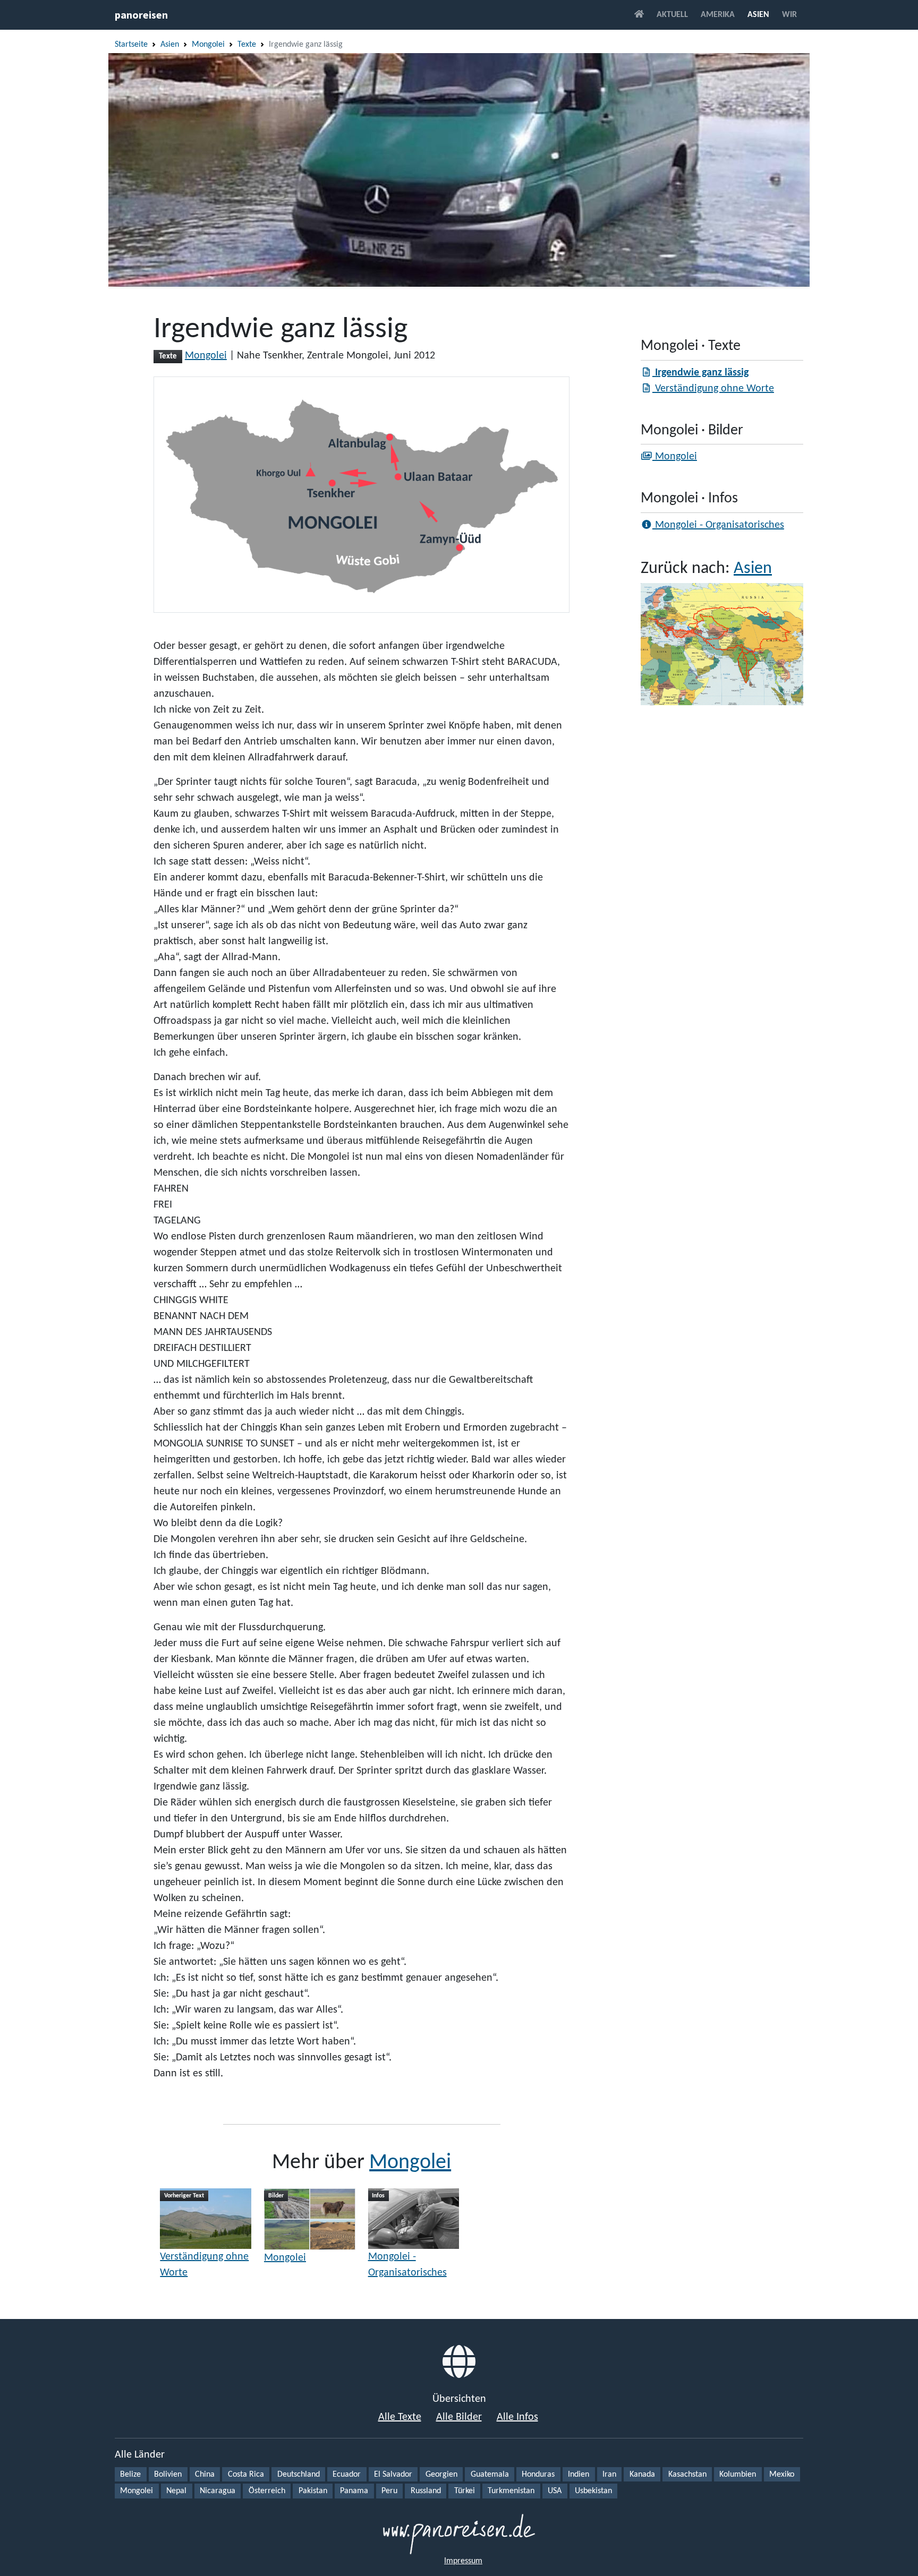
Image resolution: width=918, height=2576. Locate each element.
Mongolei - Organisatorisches (407, 2265)
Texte (247, 45)
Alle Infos (517, 2417)
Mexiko (782, 2475)
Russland (426, 2491)
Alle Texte (400, 2417)
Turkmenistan (511, 2491)
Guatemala (490, 2475)
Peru (389, 2491)
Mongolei (208, 45)
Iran (609, 2475)
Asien (758, 15)
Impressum (463, 2561)
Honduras (538, 2475)
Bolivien (168, 2475)
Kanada (642, 2475)
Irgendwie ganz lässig (700, 373)
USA (555, 2491)
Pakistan (313, 2491)
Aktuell (672, 15)
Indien (579, 2475)
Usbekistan (593, 2491)
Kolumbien (738, 2475)
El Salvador (393, 2475)
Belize (130, 2475)
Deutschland (299, 2475)
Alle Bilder (459, 2417)
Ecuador (347, 2475)
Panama (354, 2491)
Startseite (131, 45)
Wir (789, 15)
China (205, 2475)
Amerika (718, 15)
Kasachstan (687, 2475)
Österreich (267, 2491)
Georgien (441, 2475)
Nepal (176, 2491)
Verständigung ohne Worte (204, 2265)
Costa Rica (246, 2475)
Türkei (465, 2491)
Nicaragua (218, 2491)
